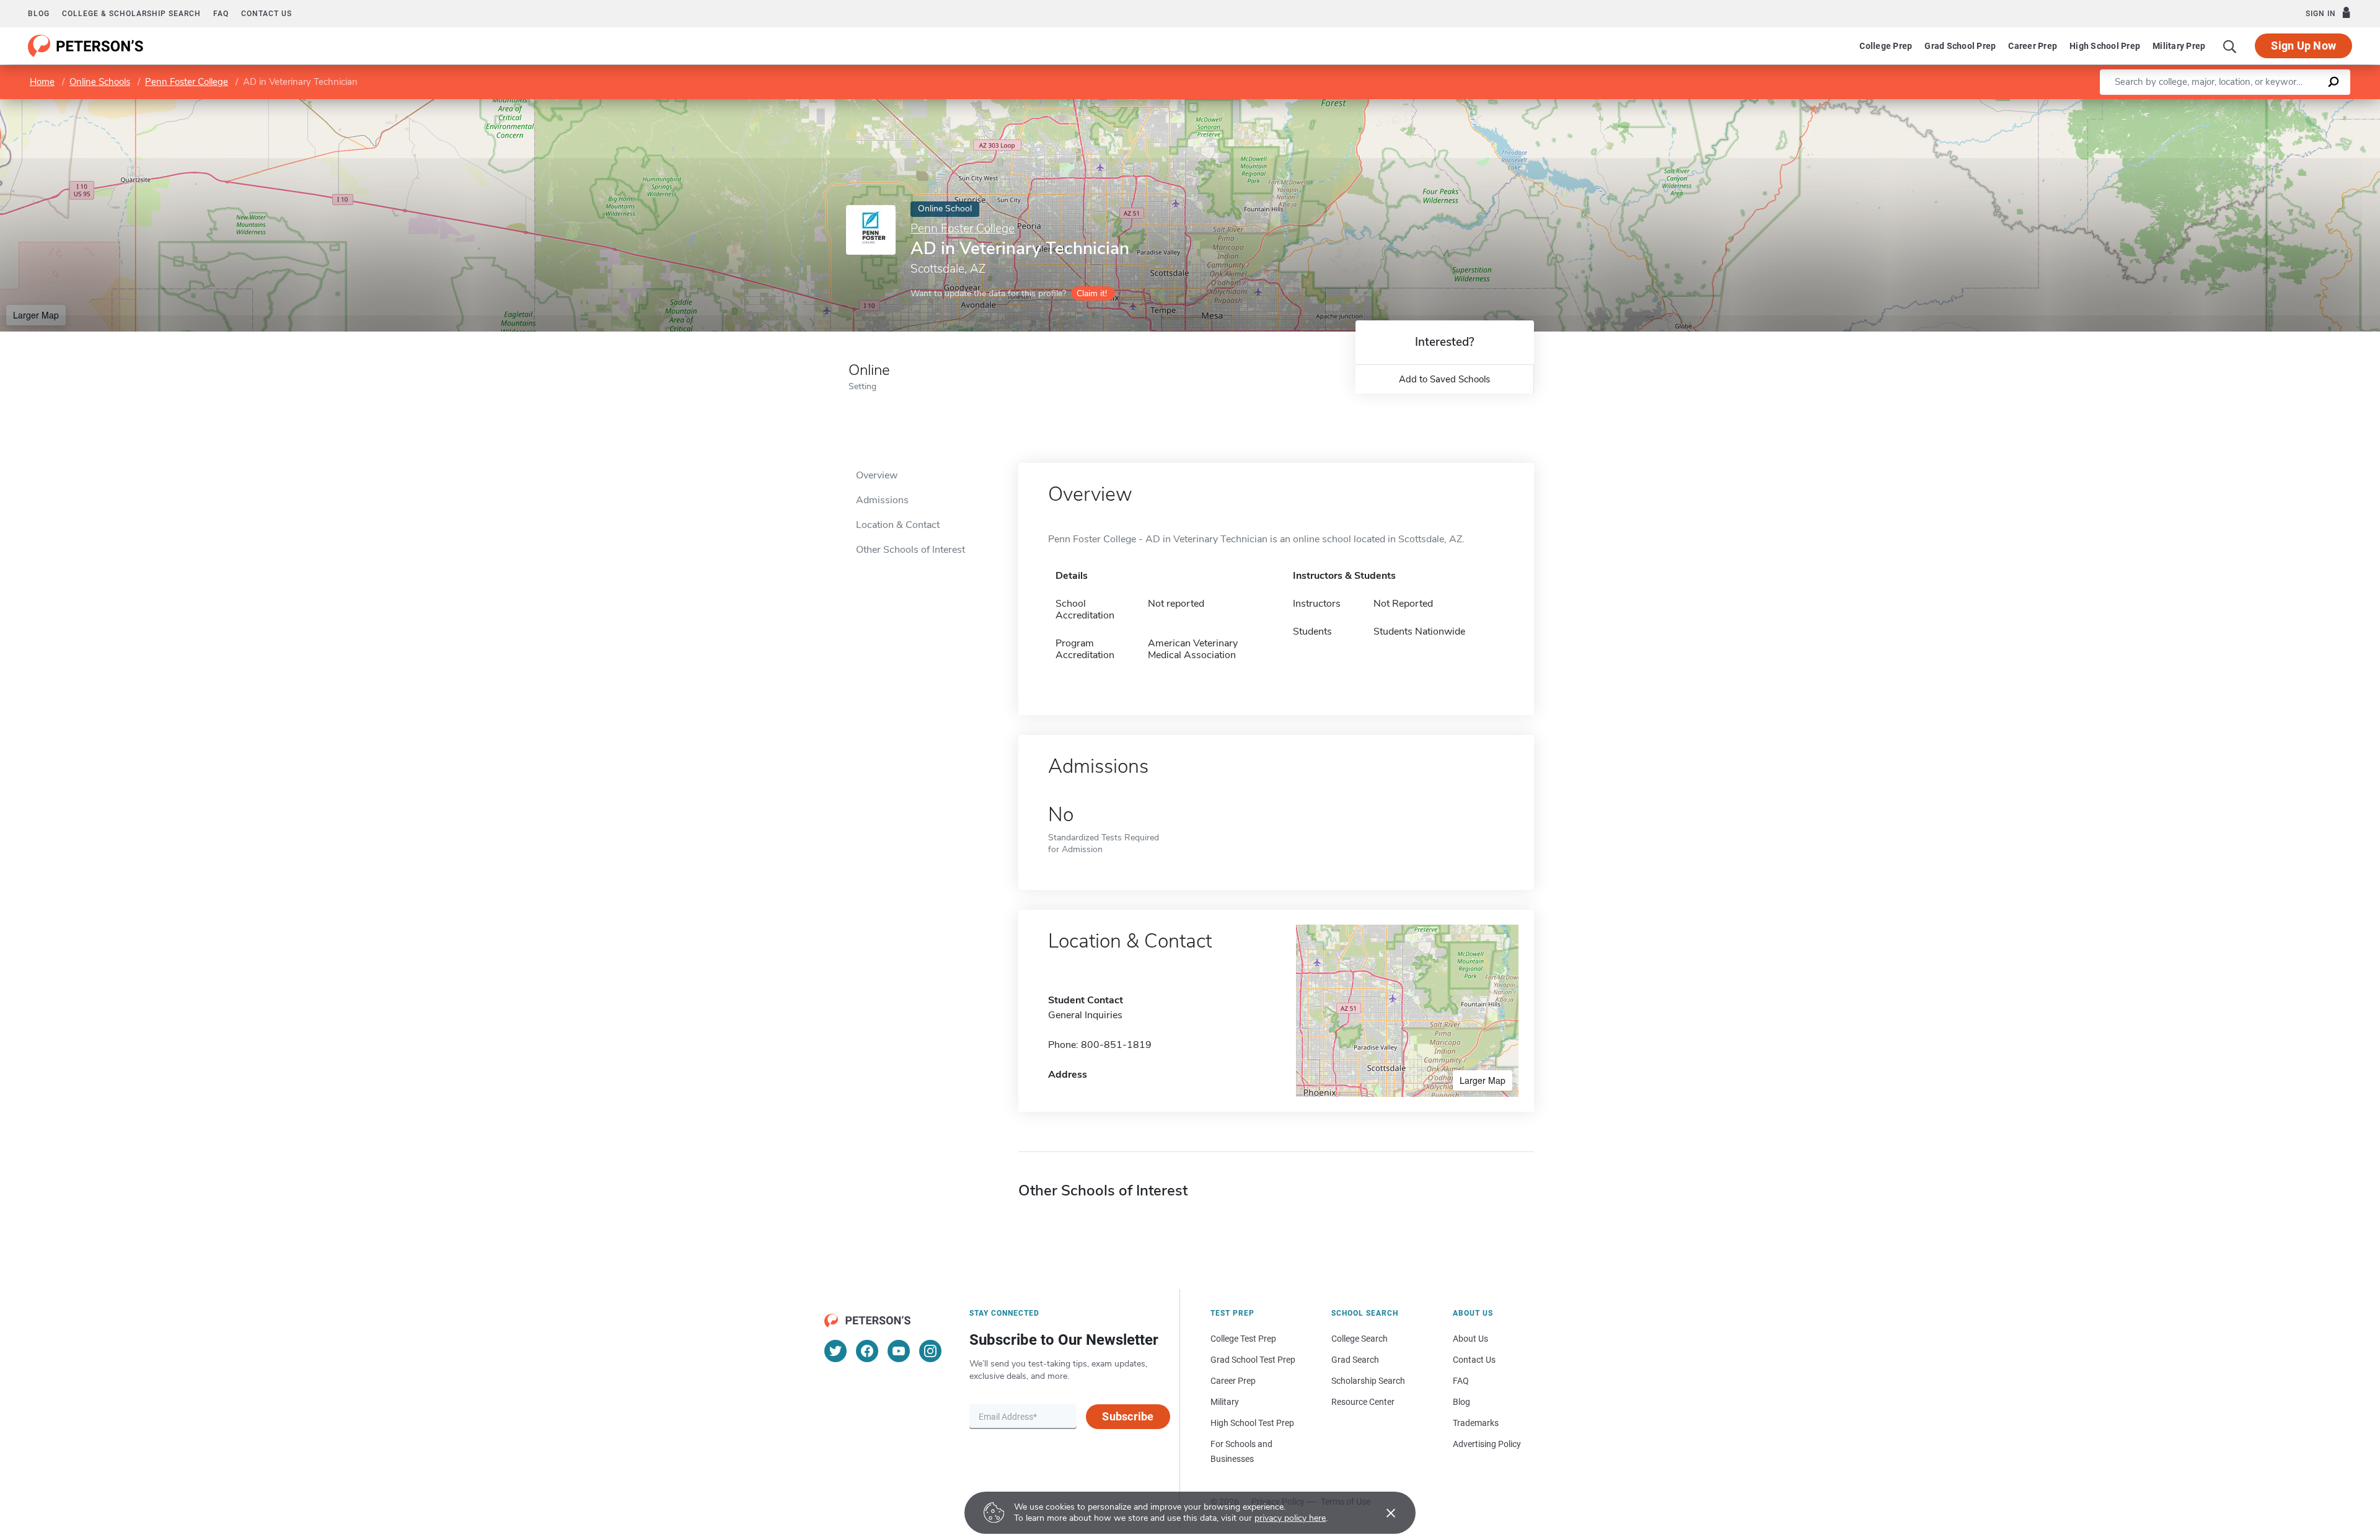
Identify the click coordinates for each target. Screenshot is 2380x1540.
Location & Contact (898, 525)
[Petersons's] (86, 46)
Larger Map (36, 315)
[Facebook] (867, 1351)
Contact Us (1474, 1360)
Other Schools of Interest (910, 550)
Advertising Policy (1487, 1444)
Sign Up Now (2303, 46)
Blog (39, 14)
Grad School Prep (1960, 46)
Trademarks (1476, 1423)
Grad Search (1355, 1360)
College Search (1360, 1339)
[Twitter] (835, 1351)
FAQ (221, 14)
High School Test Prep (1252, 1423)
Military (1225, 1402)
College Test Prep (1243, 1339)
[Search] (2230, 46)
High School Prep (2105, 46)
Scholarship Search (1368, 1381)
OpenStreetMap (2296, 105)
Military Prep (2179, 46)
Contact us (267, 14)
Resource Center (1363, 1402)
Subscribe (1128, 1416)
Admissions (882, 500)
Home (42, 82)
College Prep (1886, 46)
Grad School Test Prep (1253, 1360)
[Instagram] (930, 1351)
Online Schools (100, 82)
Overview (877, 475)
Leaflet (2234, 105)
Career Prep (2033, 46)
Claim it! (1092, 293)
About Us (1470, 1339)
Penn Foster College (187, 82)
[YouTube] (899, 1351)
